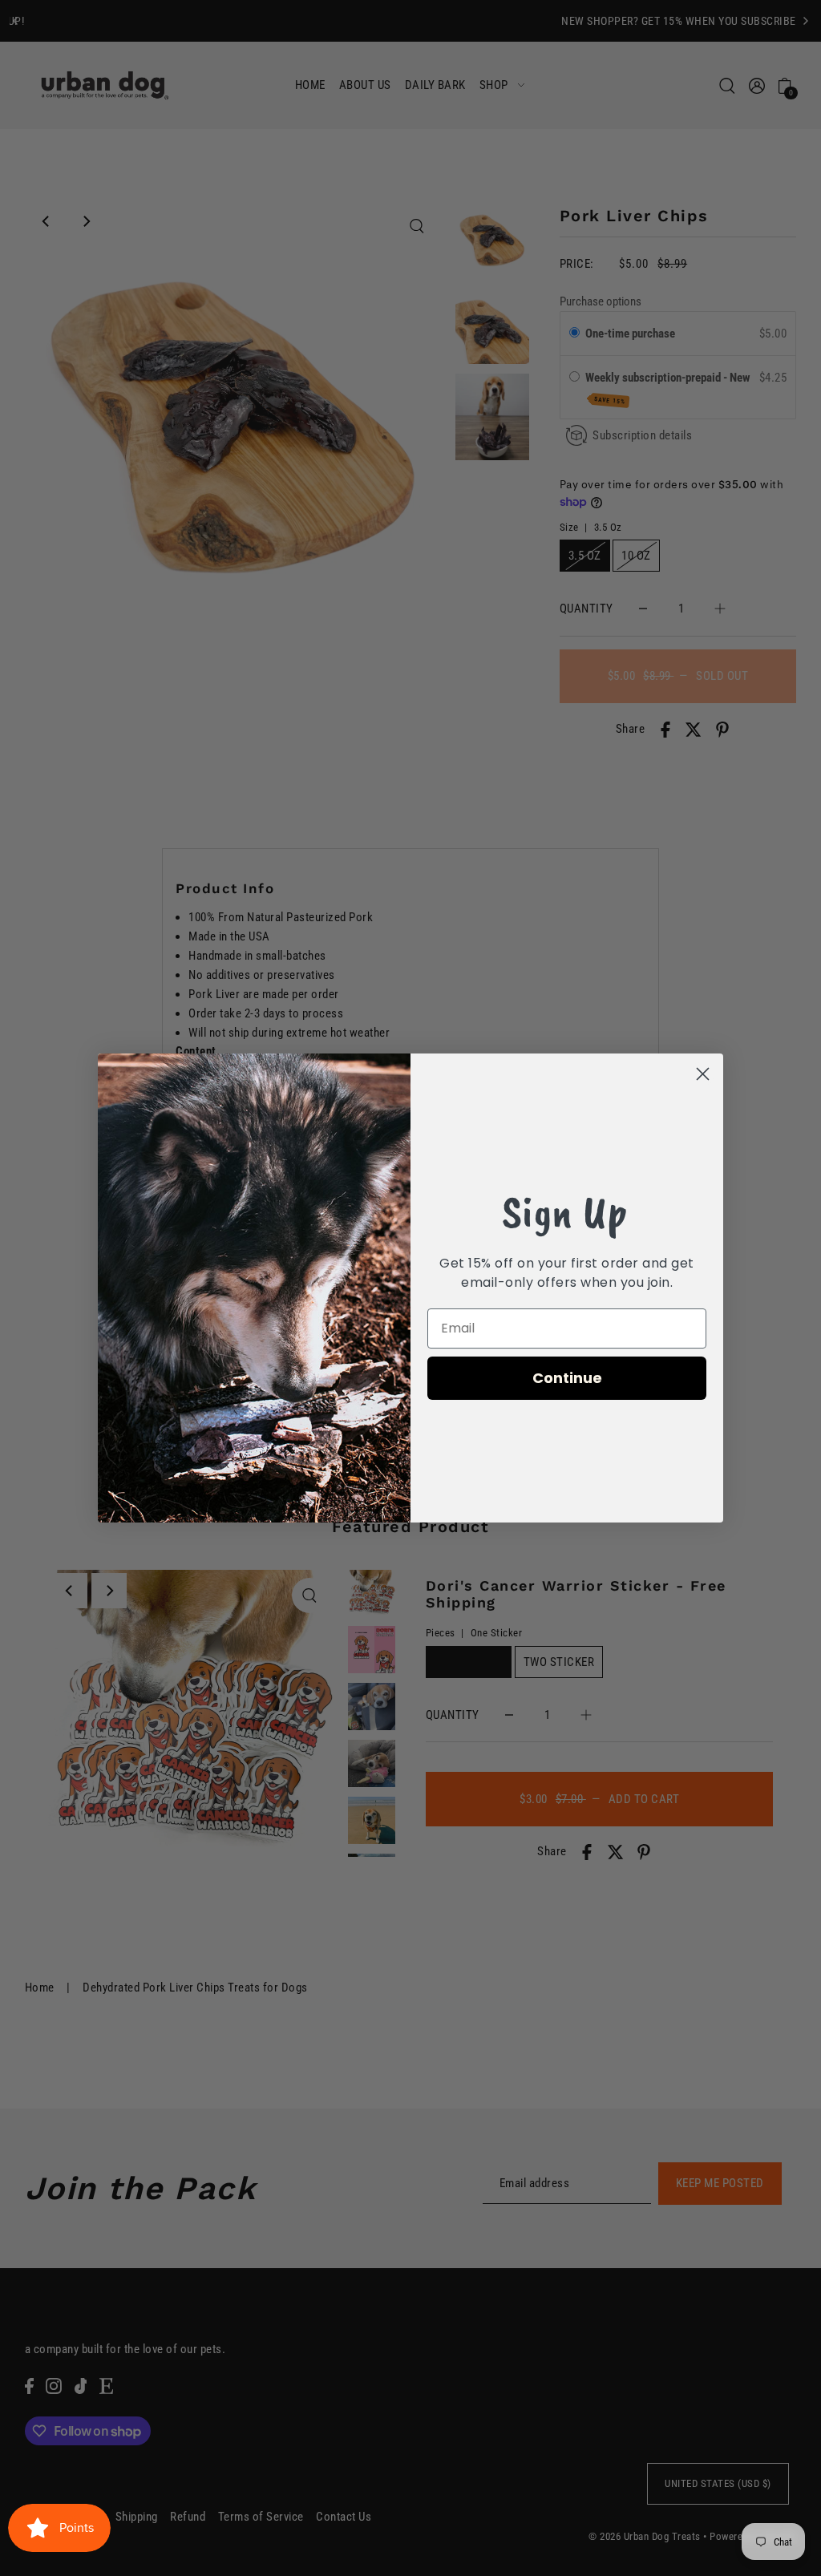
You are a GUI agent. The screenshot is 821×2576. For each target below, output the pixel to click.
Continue (567, 1378)
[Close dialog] (703, 1074)
